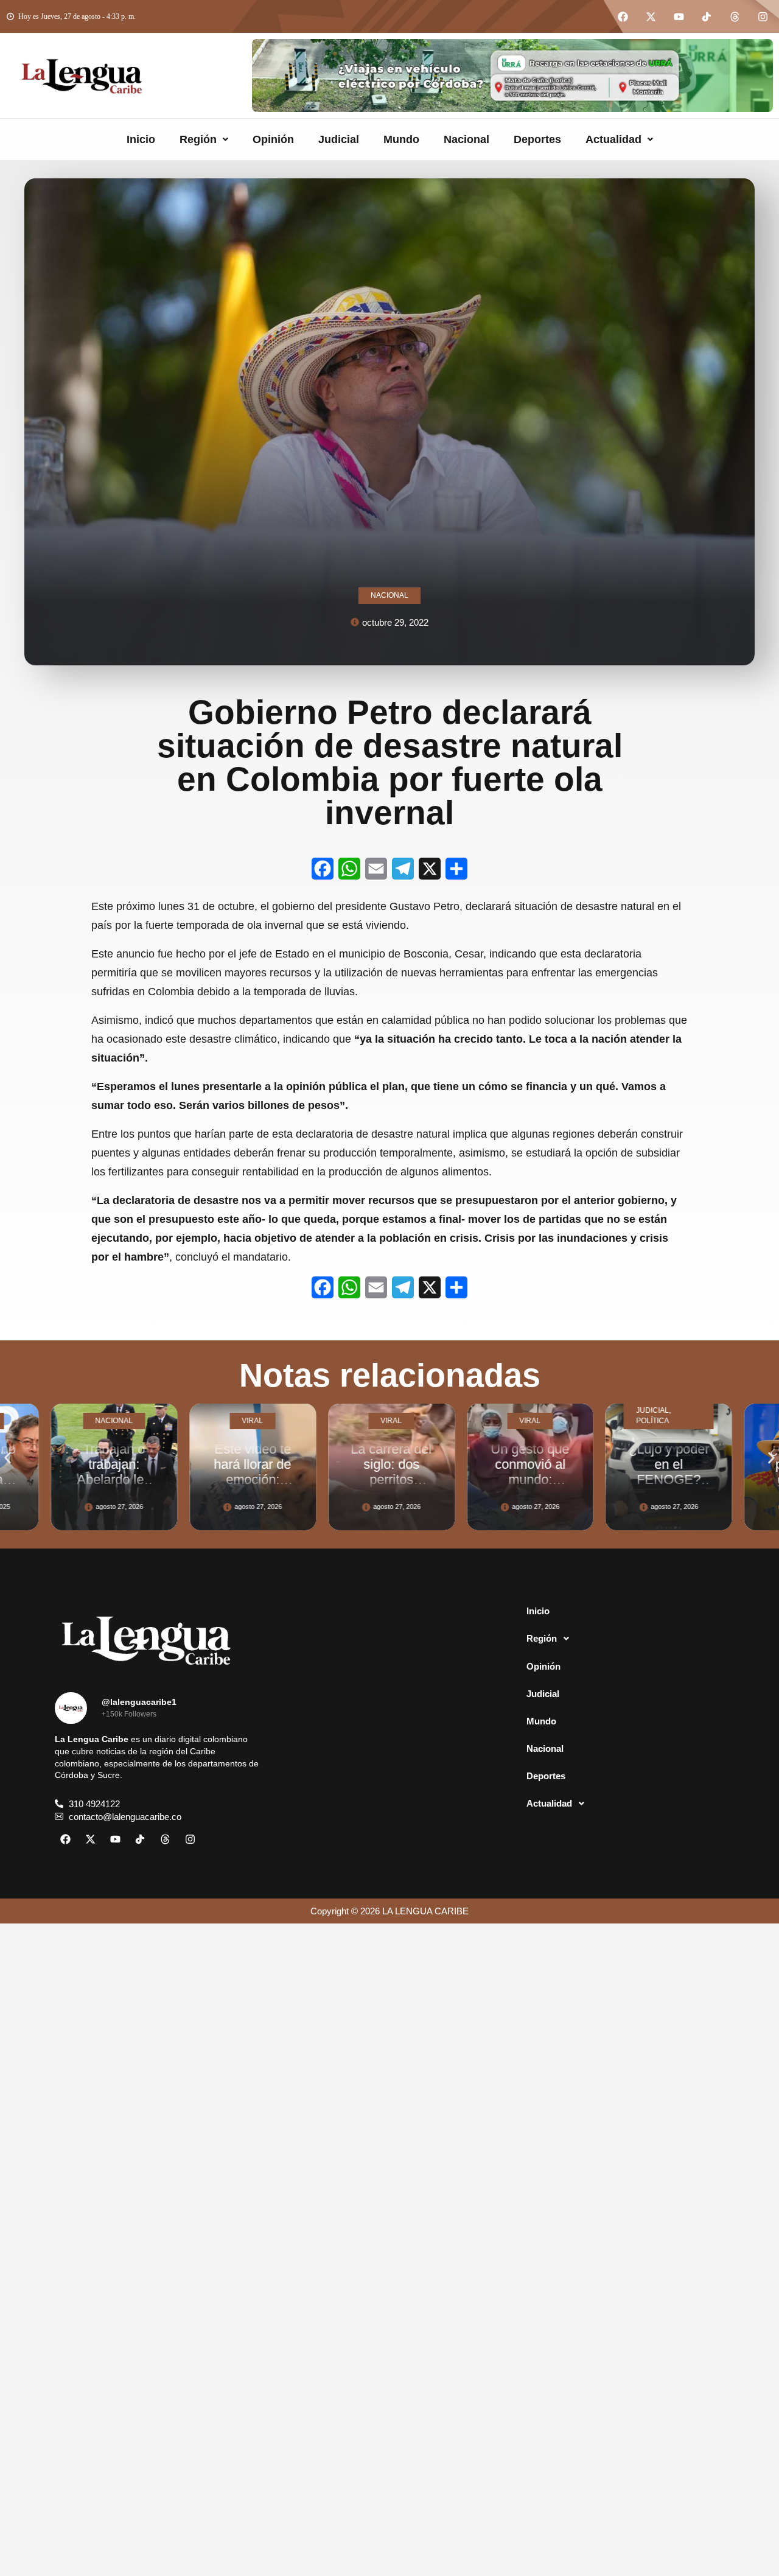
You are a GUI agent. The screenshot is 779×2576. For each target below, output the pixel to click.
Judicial (339, 139)
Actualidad (613, 139)
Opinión (273, 139)
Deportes (537, 139)
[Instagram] (763, 16)
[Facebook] (623, 16)
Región (198, 139)
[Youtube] (679, 16)
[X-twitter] (651, 16)
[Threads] (735, 16)
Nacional (466, 139)
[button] (204, 139)
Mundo (401, 139)
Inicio (141, 139)
